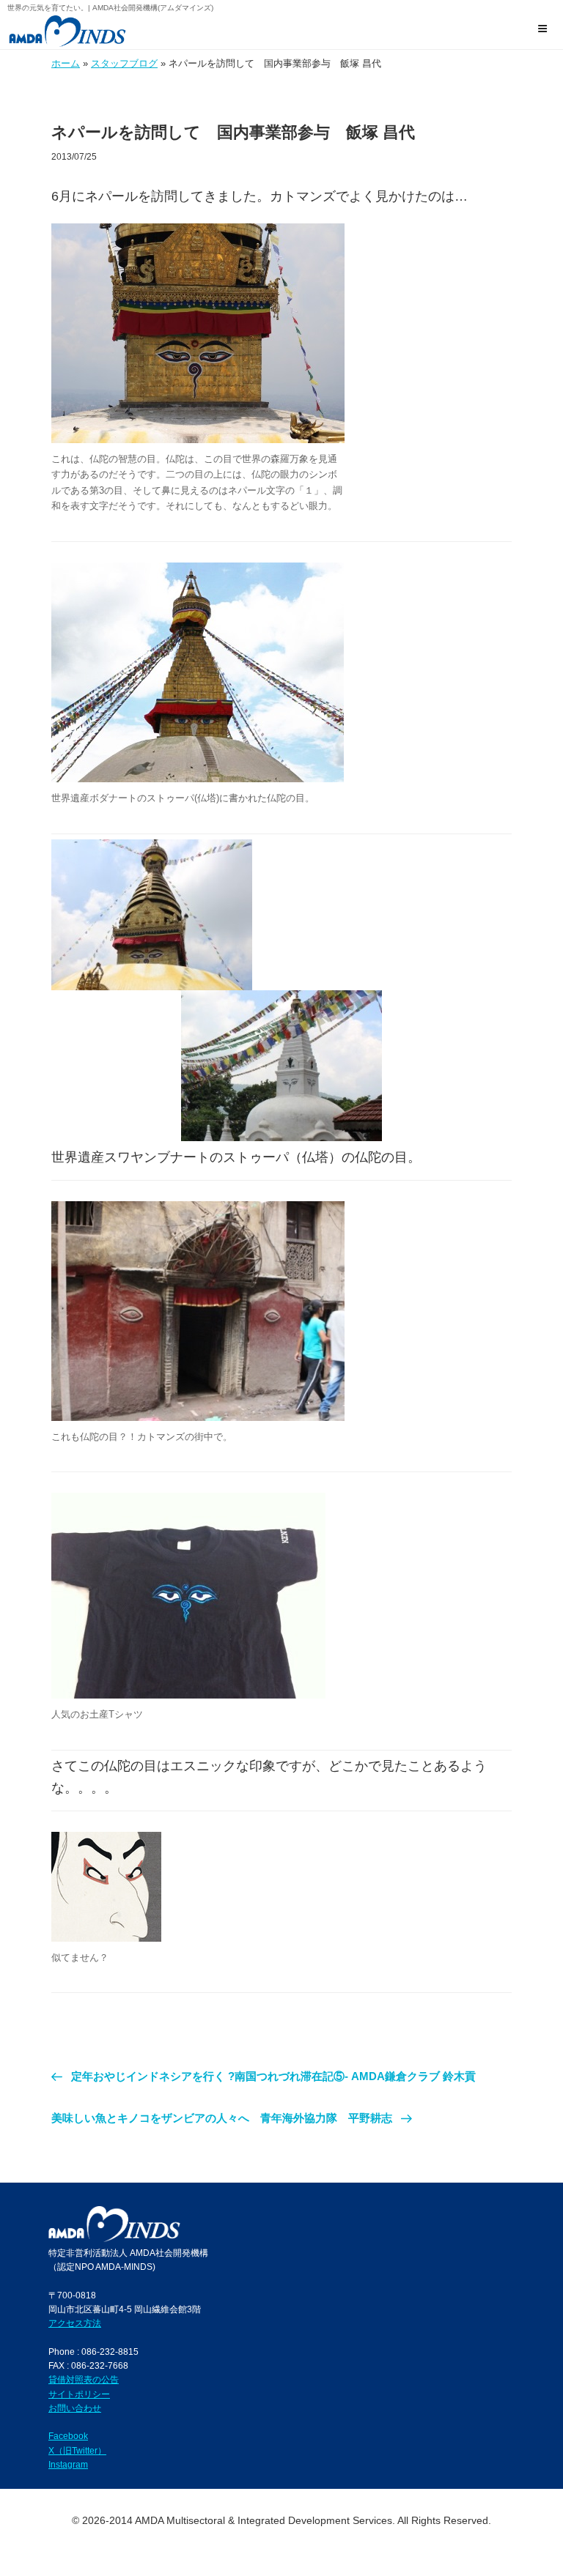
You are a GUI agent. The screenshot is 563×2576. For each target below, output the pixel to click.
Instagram (68, 2464)
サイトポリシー (79, 2394)
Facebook (68, 2436)
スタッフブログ (124, 63)
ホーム (66, 63)
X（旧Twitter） (77, 2450)
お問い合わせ (75, 2408)
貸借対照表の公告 (84, 2379)
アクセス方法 (75, 2323)
